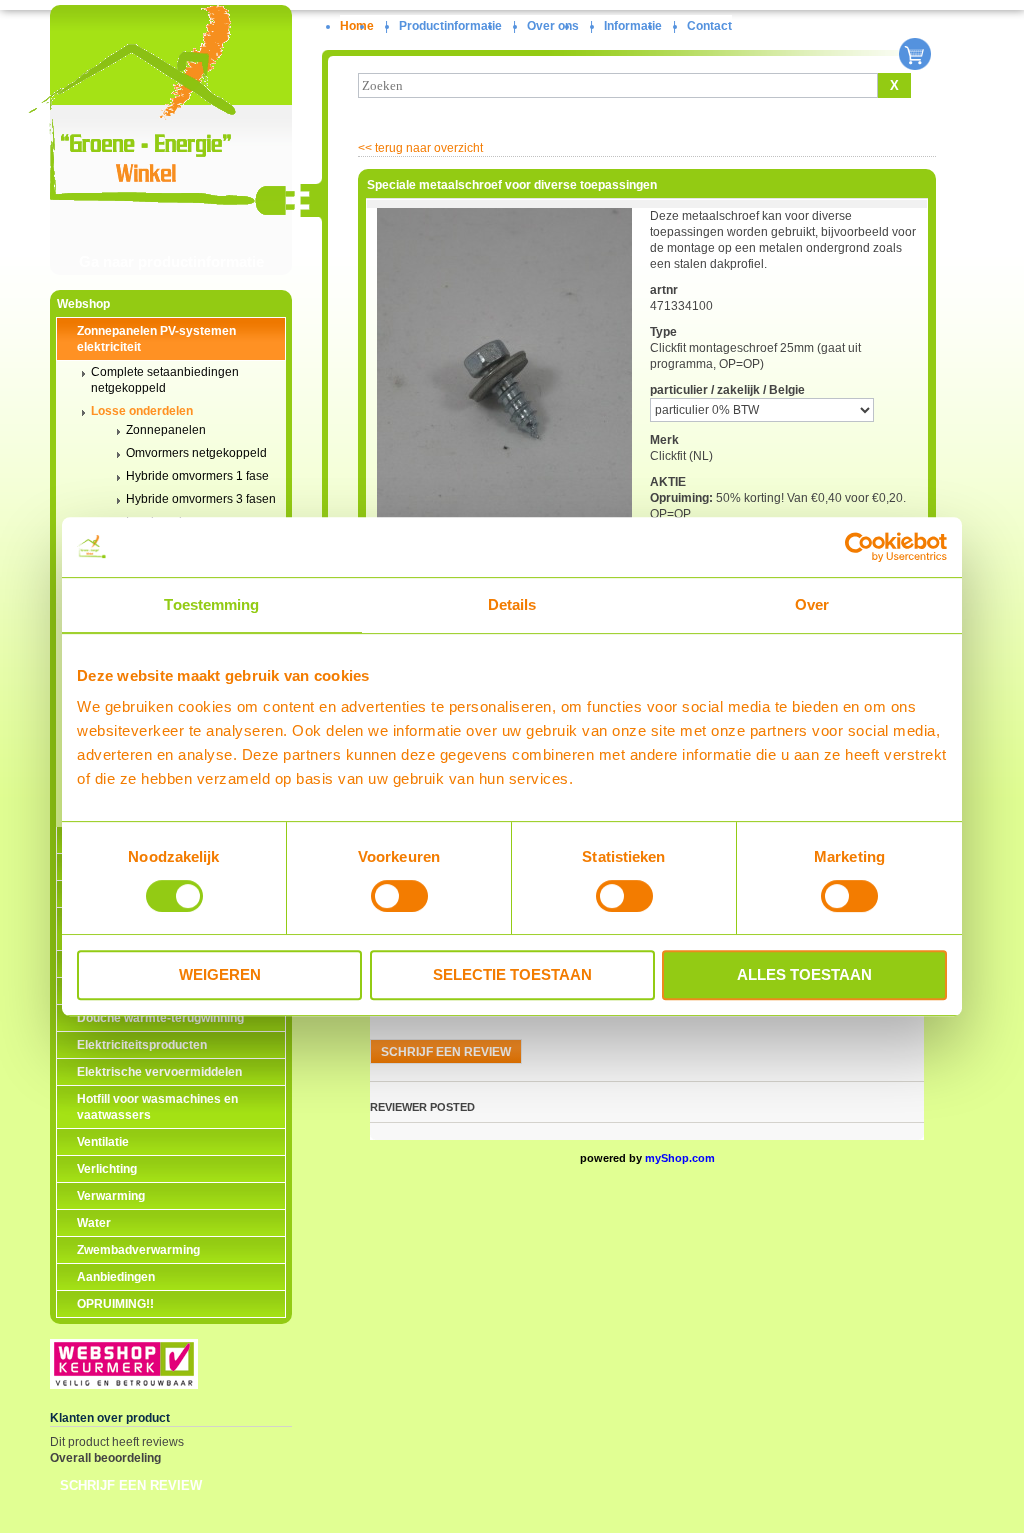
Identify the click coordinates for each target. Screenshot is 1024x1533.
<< (420, 148)
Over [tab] (812, 604)
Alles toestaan (804, 974)
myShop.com (680, 1158)
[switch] (399, 896)
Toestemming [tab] (211, 604)
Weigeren (220, 974)
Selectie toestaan (512, 974)
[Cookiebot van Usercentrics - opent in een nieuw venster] (859, 547)
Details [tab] (512, 604)
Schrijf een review (131, 1485)
